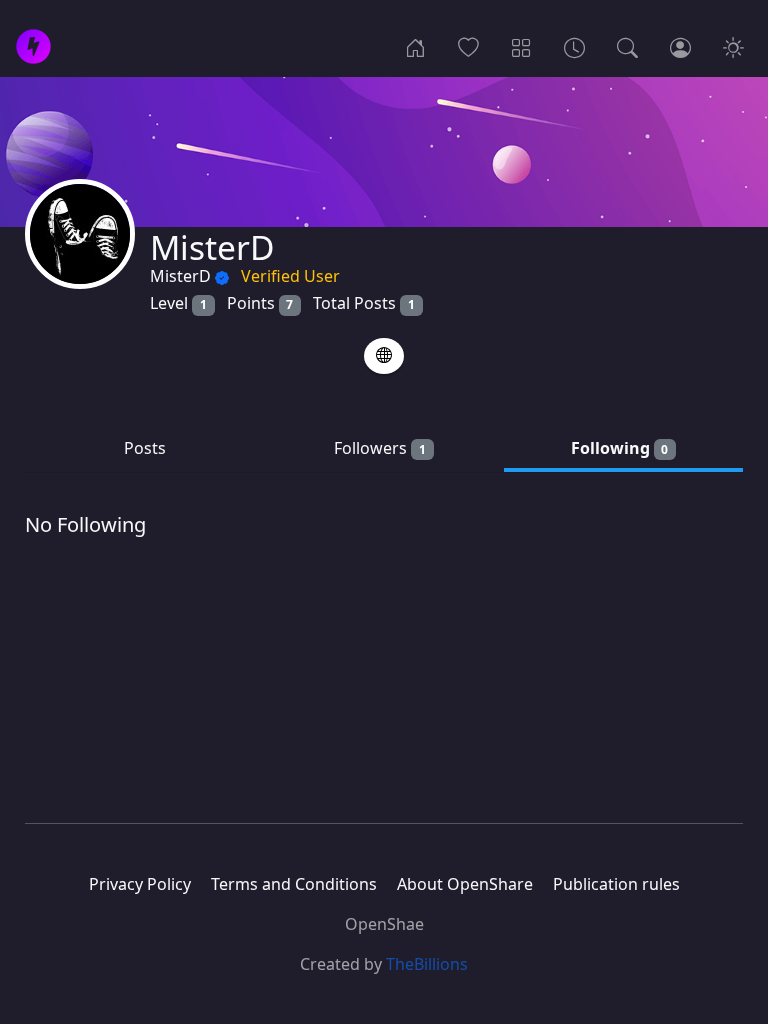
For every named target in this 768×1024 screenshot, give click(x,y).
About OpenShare (465, 884)
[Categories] (521, 46)
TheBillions (427, 964)
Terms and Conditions (294, 884)
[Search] (627, 46)
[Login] (680, 46)
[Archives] (574, 46)
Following (620, 448)
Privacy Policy (140, 884)
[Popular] (468, 46)
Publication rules (616, 884)
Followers (380, 448)
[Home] (415, 46)
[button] (384, 356)
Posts (145, 448)
